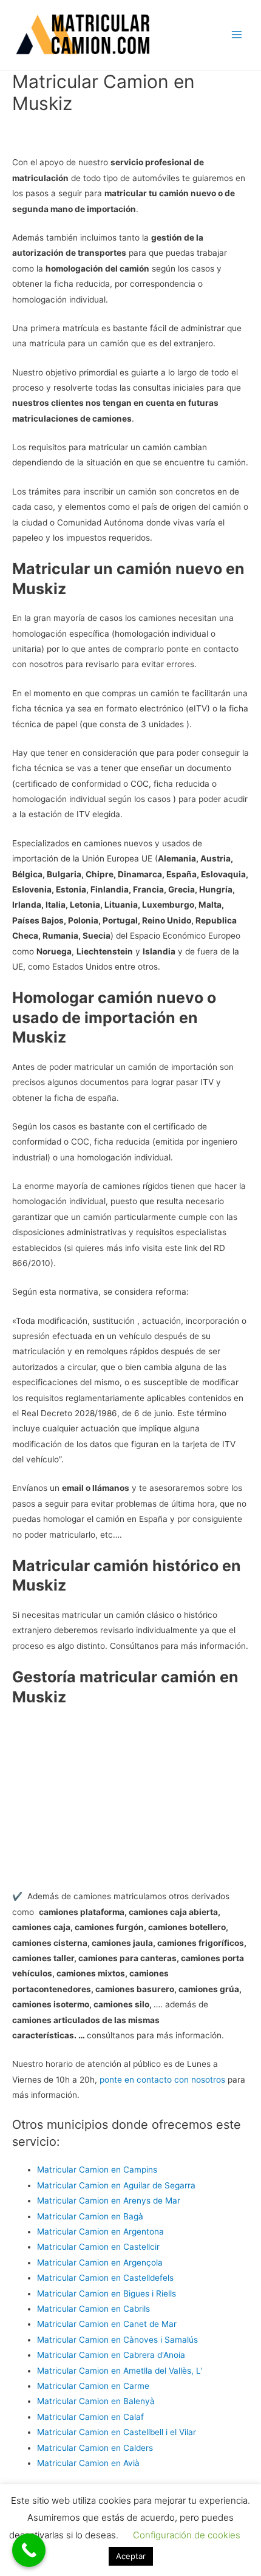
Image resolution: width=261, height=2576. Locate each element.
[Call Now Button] (29, 2550)
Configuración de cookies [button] (187, 2535)
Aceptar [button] (131, 2556)
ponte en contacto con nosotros (162, 2080)
